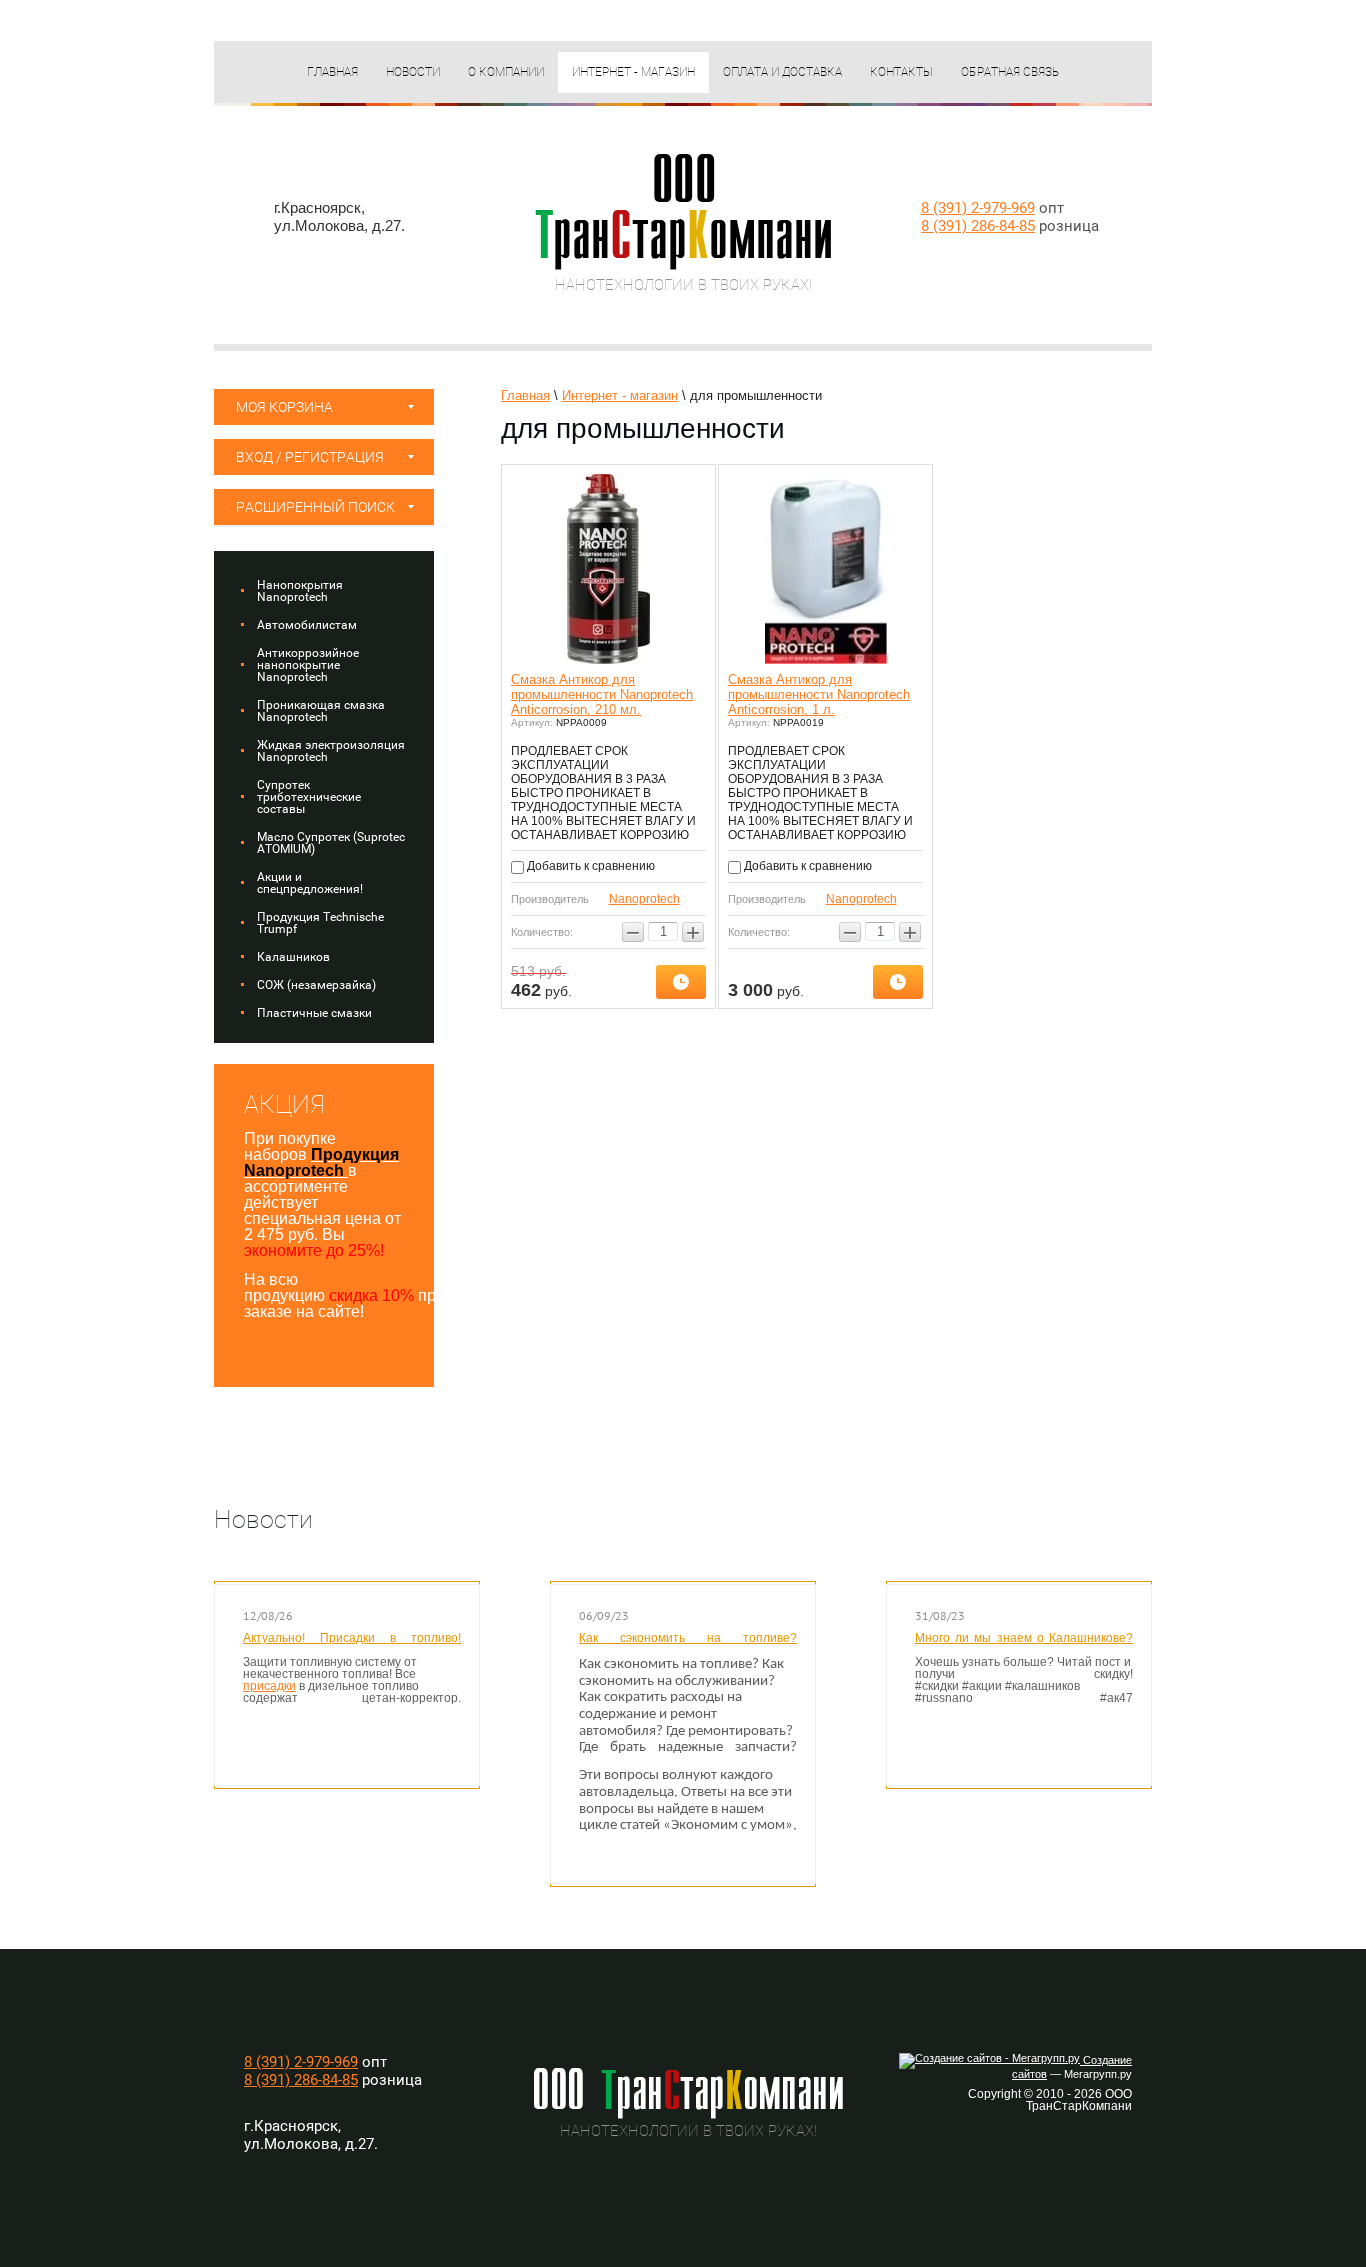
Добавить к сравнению (589, 866)
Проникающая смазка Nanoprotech (321, 711)
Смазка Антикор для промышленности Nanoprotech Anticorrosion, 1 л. (819, 694)
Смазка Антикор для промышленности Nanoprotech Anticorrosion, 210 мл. (602, 694)
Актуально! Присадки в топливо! (352, 1638)
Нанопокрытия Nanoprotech (300, 591)
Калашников (293, 957)
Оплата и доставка (782, 72)
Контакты (901, 72)
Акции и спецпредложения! (310, 883)
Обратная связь (1010, 72)
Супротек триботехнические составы (309, 797)
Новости (413, 72)
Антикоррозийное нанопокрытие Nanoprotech (308, 665)
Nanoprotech (644, 899)
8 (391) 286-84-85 (978, 226)
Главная (332, 72)
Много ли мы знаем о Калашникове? (1024, 1638)
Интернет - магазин (633, 72)
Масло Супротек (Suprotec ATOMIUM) (331, 843)
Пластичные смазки (314, 1013)
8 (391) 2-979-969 (978, 208)
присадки (269, 1686)
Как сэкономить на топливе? (688, 1638)
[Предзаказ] (681, 982)
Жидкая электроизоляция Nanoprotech (331, 751)
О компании (506, 72)
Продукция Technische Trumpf (320, 923)
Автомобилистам (307, 625)
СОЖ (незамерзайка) (316, 985)
